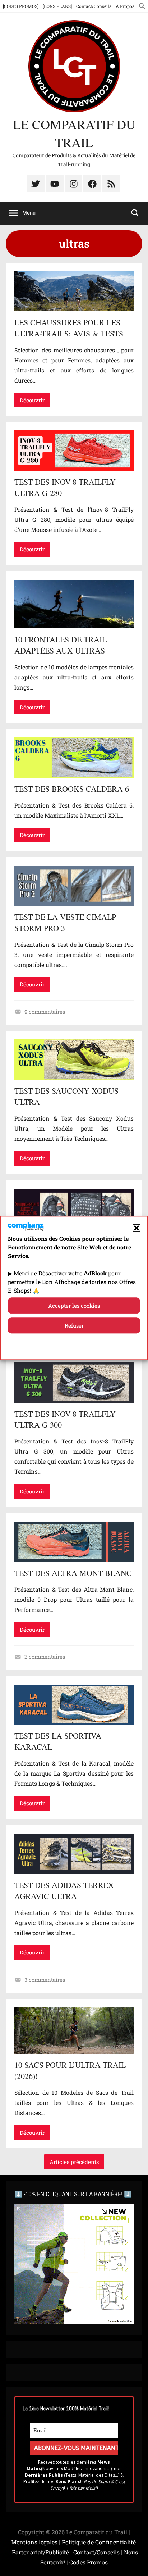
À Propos (125, 6)
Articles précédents (74, 2162)
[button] (137, 1228)
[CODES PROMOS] (21, 6)
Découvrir (32, 400)
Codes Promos (89, 2562)
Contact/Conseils (94, 6)
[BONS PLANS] (57, 6)
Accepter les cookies (74, 1306)
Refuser (74, 1325)
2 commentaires (45, 1657)
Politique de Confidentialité (99, 2542)
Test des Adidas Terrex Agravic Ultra (64, 1890)
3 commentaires (45, 1980)
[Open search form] (135, 212)
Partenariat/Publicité (40, 2552)
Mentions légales (34, 2542)
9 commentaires (45, 1012)
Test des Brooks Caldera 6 (72, 789)
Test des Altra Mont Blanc (73, 1573)
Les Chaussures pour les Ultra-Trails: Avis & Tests (69, 328)
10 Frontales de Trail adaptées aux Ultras (61, 645)
